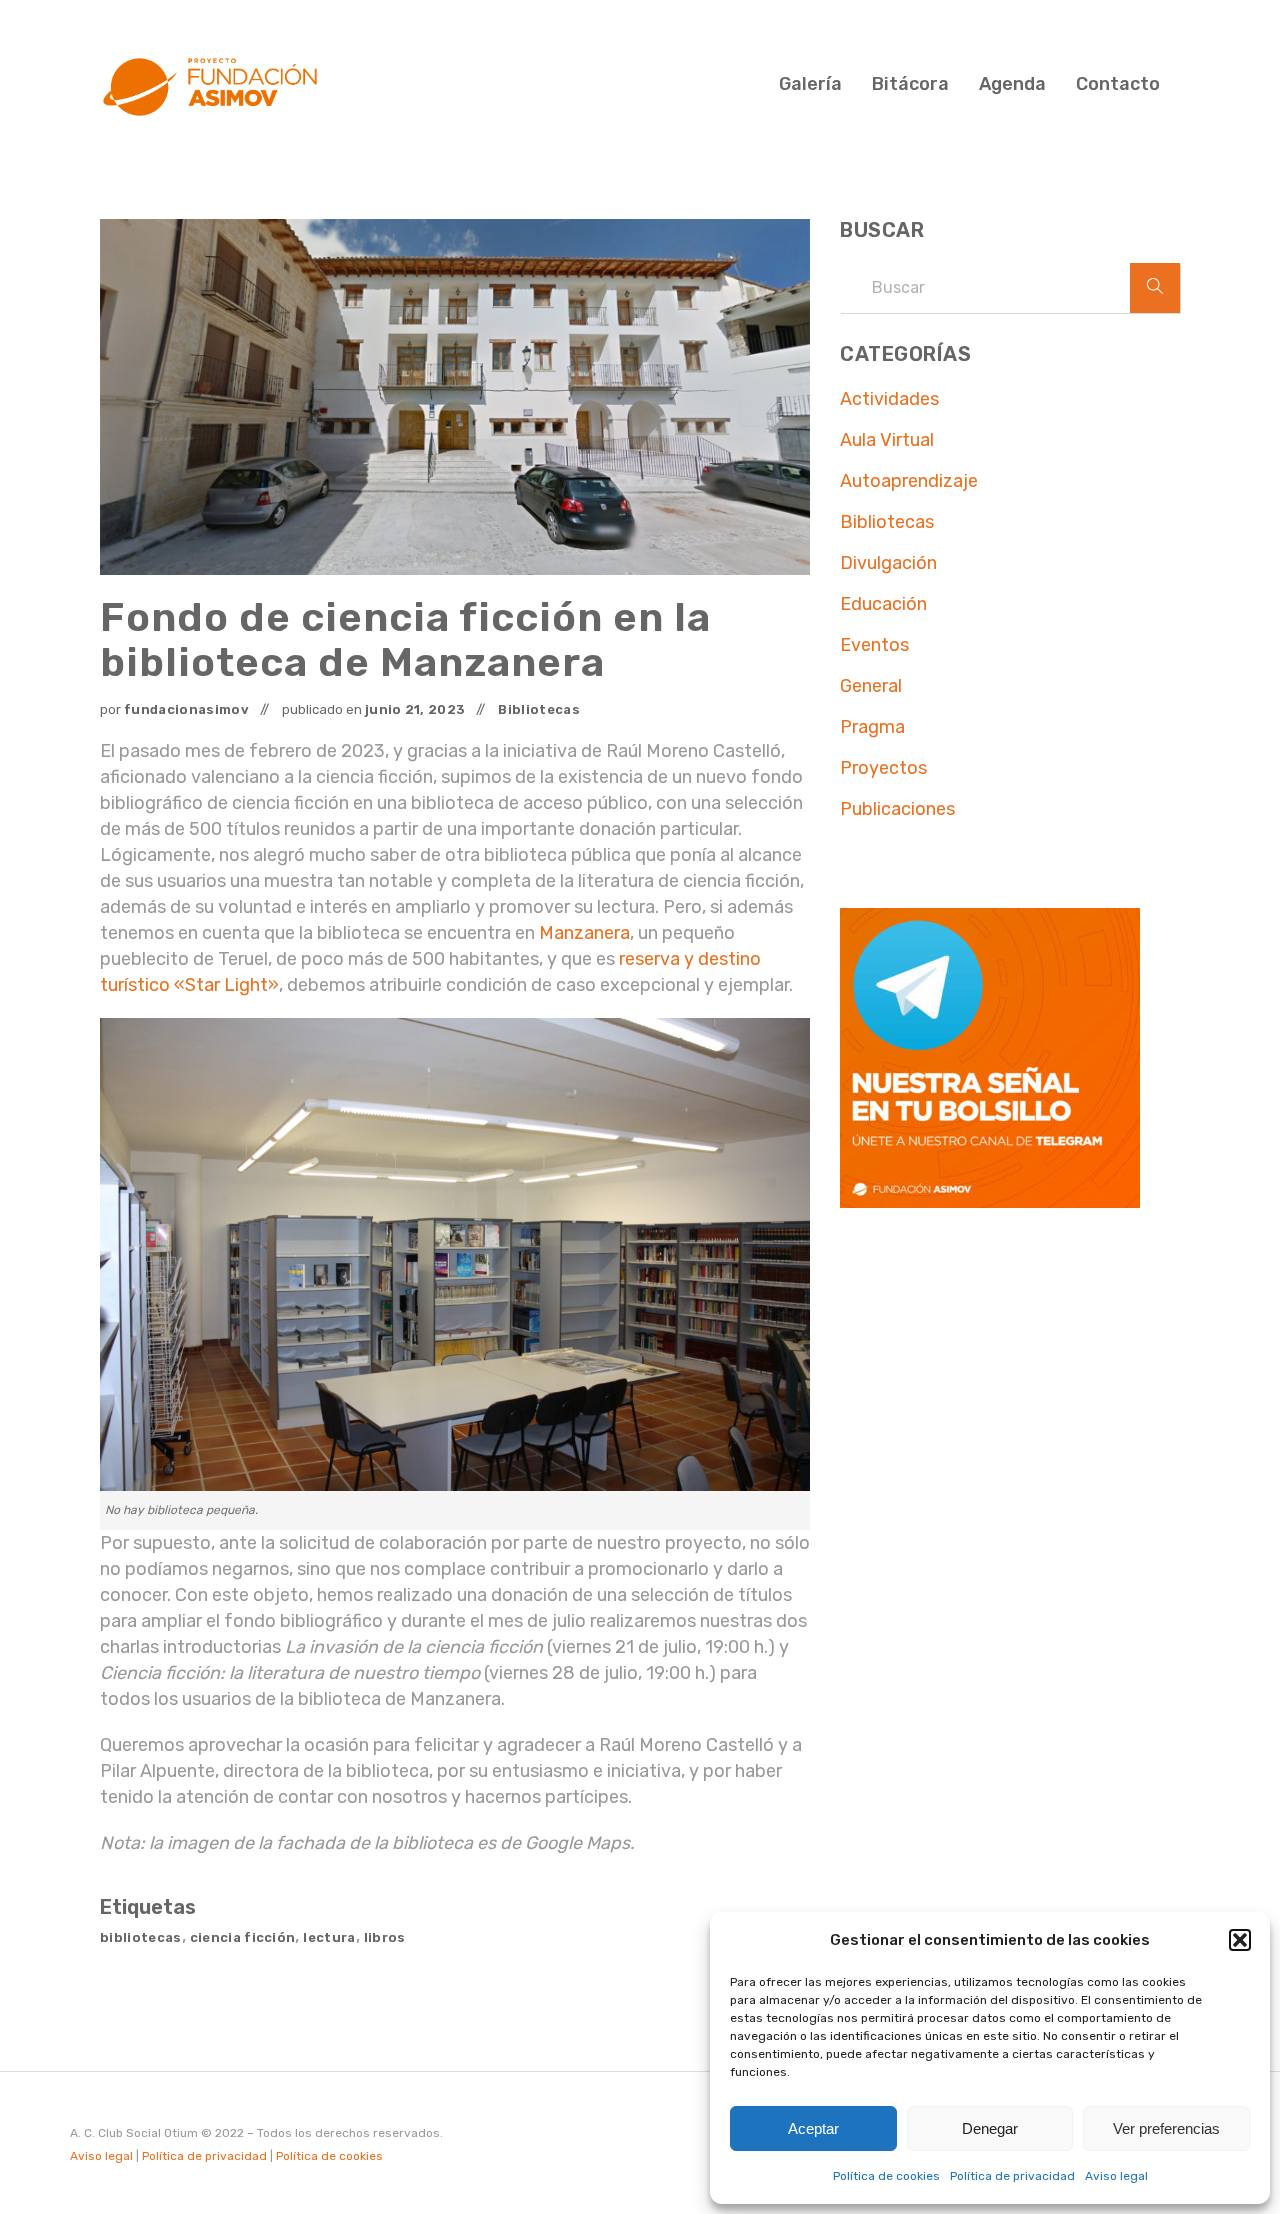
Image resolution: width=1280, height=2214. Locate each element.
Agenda (1012, 84)
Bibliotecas (539, 709)
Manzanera (584, 933)
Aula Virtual (887, 440)
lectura (329, 1937)
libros (385, 1937)
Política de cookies (886, 2176)
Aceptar (813, 2128)
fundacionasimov (186, 709)
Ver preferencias (1166, 2128)
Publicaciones (897, 809)
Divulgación (888, 563)
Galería (810, 84)
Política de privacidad (1012, 2176)
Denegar (990, 2128)
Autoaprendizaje (909, 481)
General (871, 686)
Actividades (889, 399)
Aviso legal (1116, 2176)
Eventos (874, 645)
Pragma (872, 727)
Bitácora (910, 84)
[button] (1240, 1940)
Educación (883, 604)
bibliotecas (141, 1937)
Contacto (1118, 84)
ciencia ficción (243, 1937)
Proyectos (883, 768)
